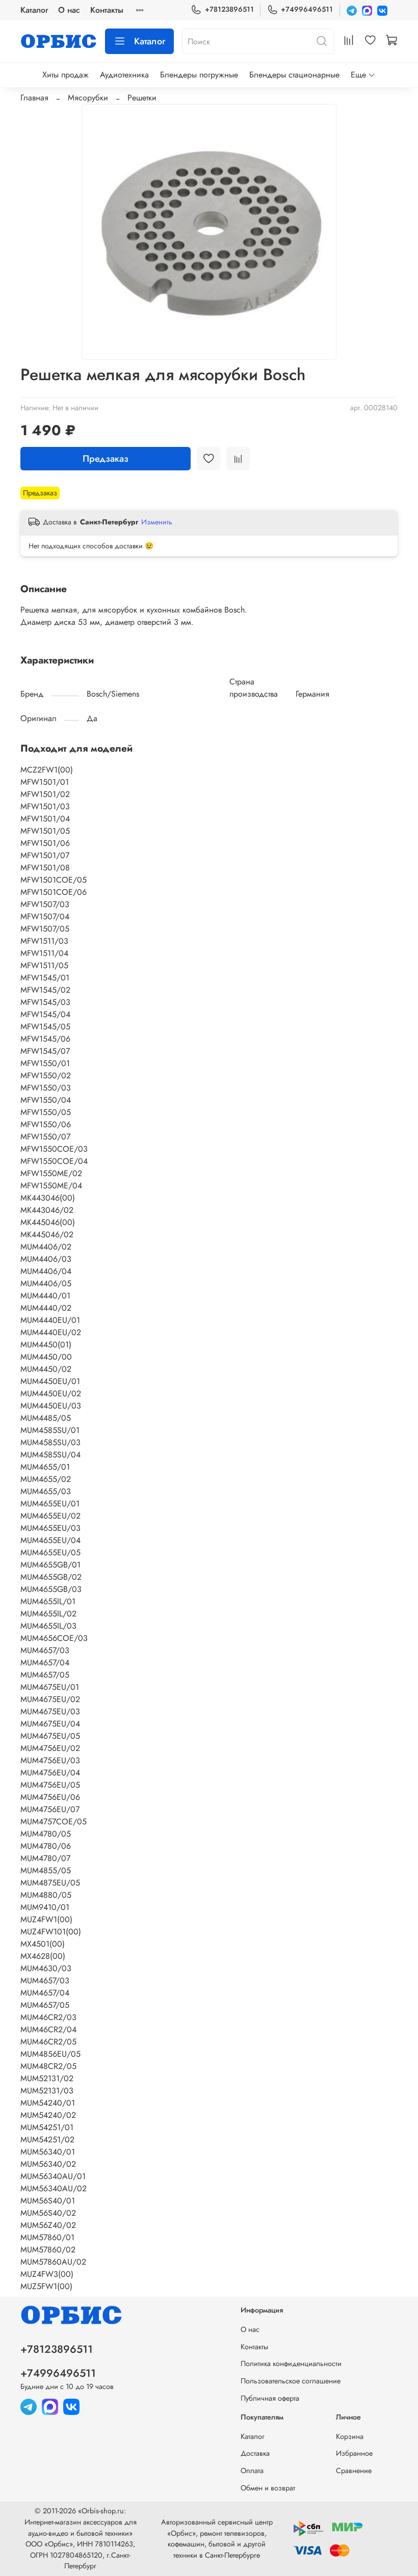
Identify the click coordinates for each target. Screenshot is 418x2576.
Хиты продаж (66, 75)
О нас (69, 10)
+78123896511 (229, 9)
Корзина (350, 2436)
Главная (34, 98)
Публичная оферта (270, 2398)
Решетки (142, 98)
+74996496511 (307, 9)
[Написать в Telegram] (352, 10)
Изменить (157, 522)
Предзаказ (106, 459)
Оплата (252, 2471)
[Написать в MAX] (367, 10)
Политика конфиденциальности (291, 2363)
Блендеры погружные (199, 75)
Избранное (354, 2453)
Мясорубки (88, 98)
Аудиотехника (124, 75)
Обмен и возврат (268, 2488)
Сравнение (354, 2471)
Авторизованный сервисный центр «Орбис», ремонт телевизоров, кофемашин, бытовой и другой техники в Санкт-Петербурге (217, 2539)
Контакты (107, 10)
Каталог (34, 10)
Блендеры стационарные (294, 75)
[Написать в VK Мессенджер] (382, 10)
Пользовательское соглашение (291, 2381)
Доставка (255, 2453)
